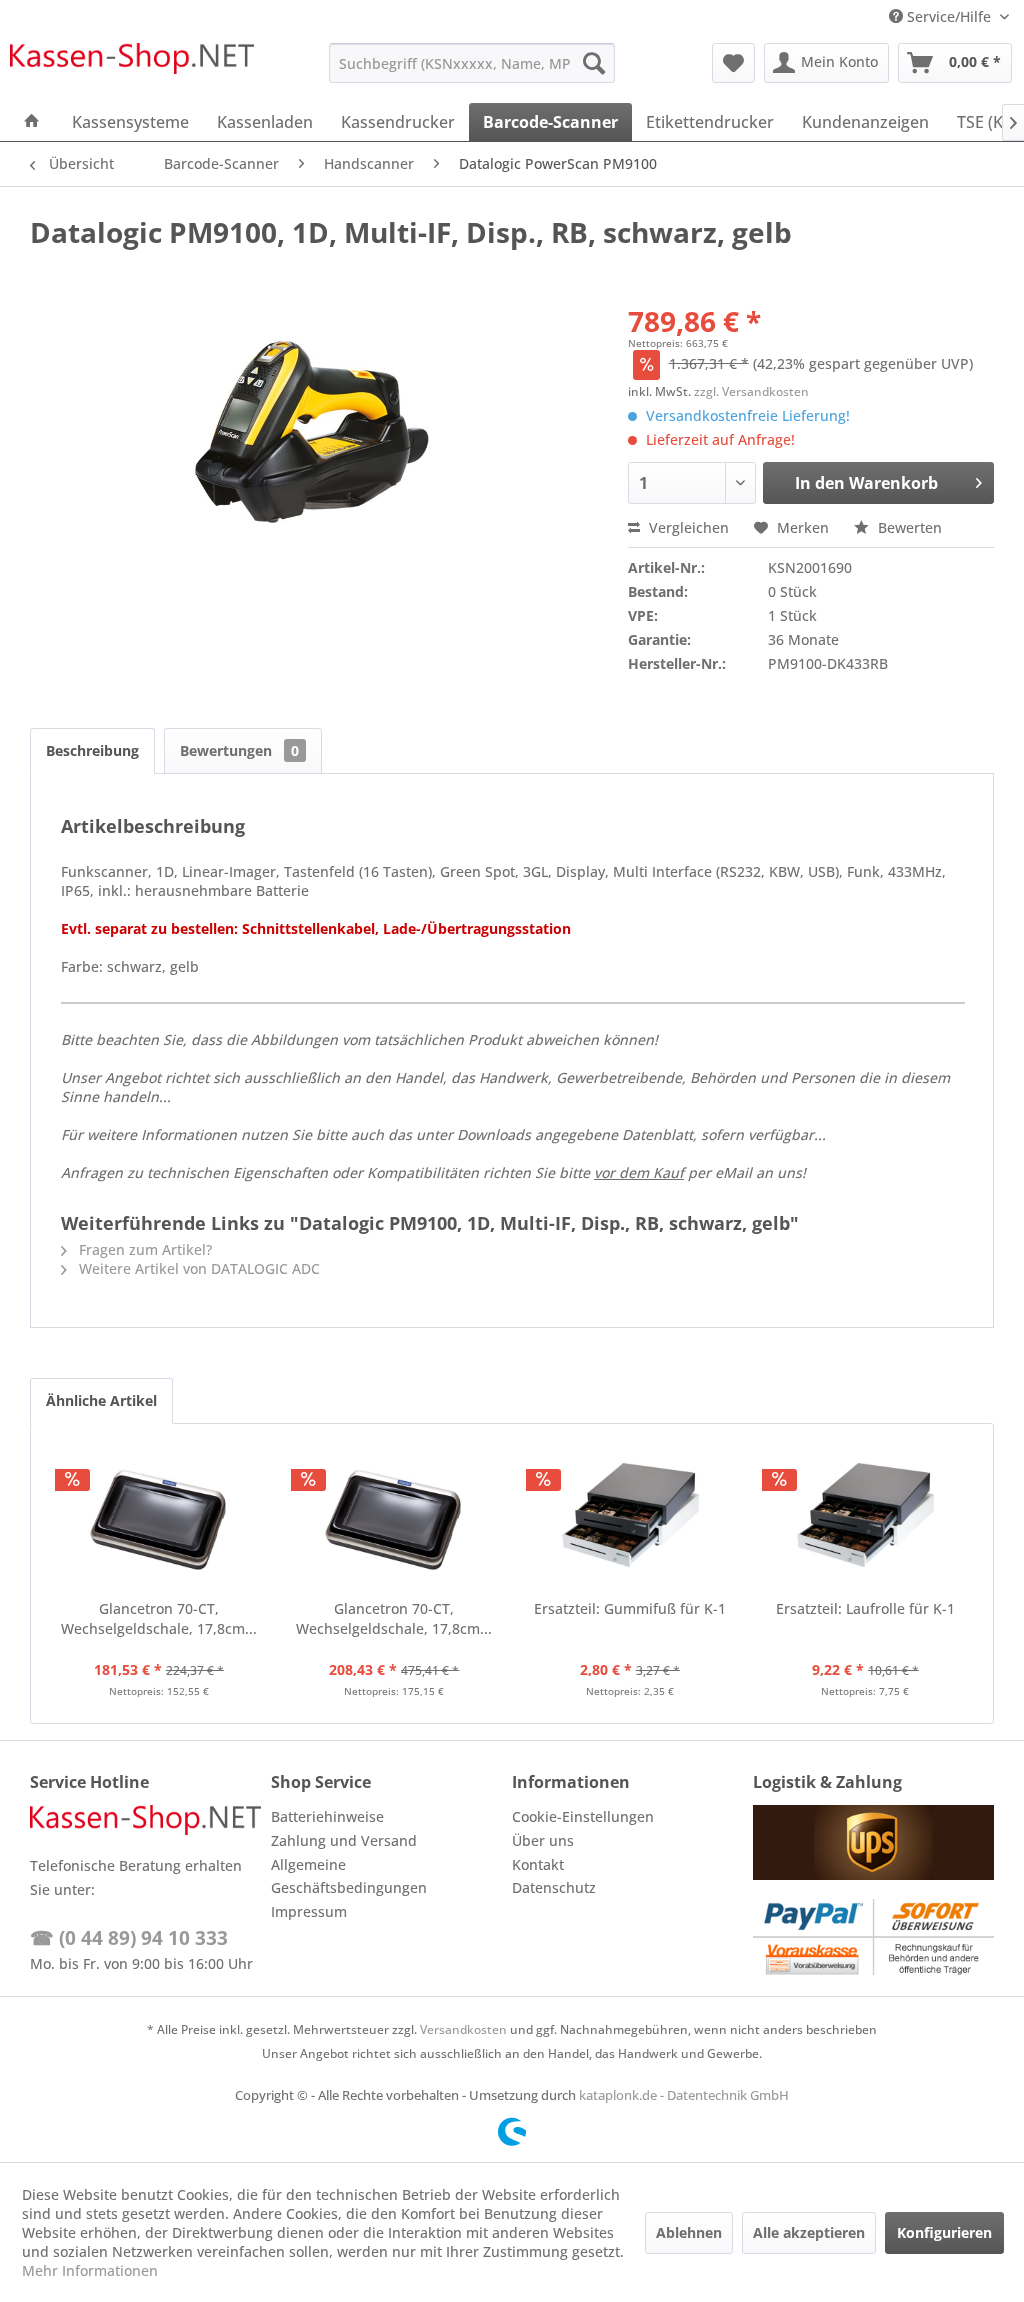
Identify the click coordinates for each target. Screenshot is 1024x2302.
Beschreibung (92, 750)
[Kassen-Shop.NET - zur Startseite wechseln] (132, 68)
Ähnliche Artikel (101, 1400)
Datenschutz (554, 1887)
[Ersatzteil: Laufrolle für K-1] (866, 1519)
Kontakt (538, 1864)
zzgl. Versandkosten (751, 391)
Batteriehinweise (327, 1816)
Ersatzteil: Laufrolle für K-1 (865, 1608)
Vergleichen (687, 527)
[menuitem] (472, 63)
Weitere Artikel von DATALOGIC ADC (197, 1268)
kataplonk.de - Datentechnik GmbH (684, 2095)
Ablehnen (689, 2232)
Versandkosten (463, 2029)
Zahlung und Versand (344, 1840)
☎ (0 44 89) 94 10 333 (129, 1938)
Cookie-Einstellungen (583, 1816)
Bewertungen (239, 750)
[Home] (32, 122)
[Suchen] (594, 63)
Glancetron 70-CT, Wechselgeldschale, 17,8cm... (159, 1618)
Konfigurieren (944, 2232)
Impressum (309, 1911)
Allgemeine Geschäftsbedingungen (349, 1876)
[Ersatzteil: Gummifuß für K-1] (630, 1519)
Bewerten (908, 527)
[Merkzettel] (733, 63)
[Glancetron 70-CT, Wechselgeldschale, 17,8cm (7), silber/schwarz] (159, 1519)
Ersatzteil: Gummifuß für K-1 (630, 1608)
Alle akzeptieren (809, 2232)
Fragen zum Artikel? (143, 1249)
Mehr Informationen (90, 2270)
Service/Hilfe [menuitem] (949, 16)
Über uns (543, 1840)
